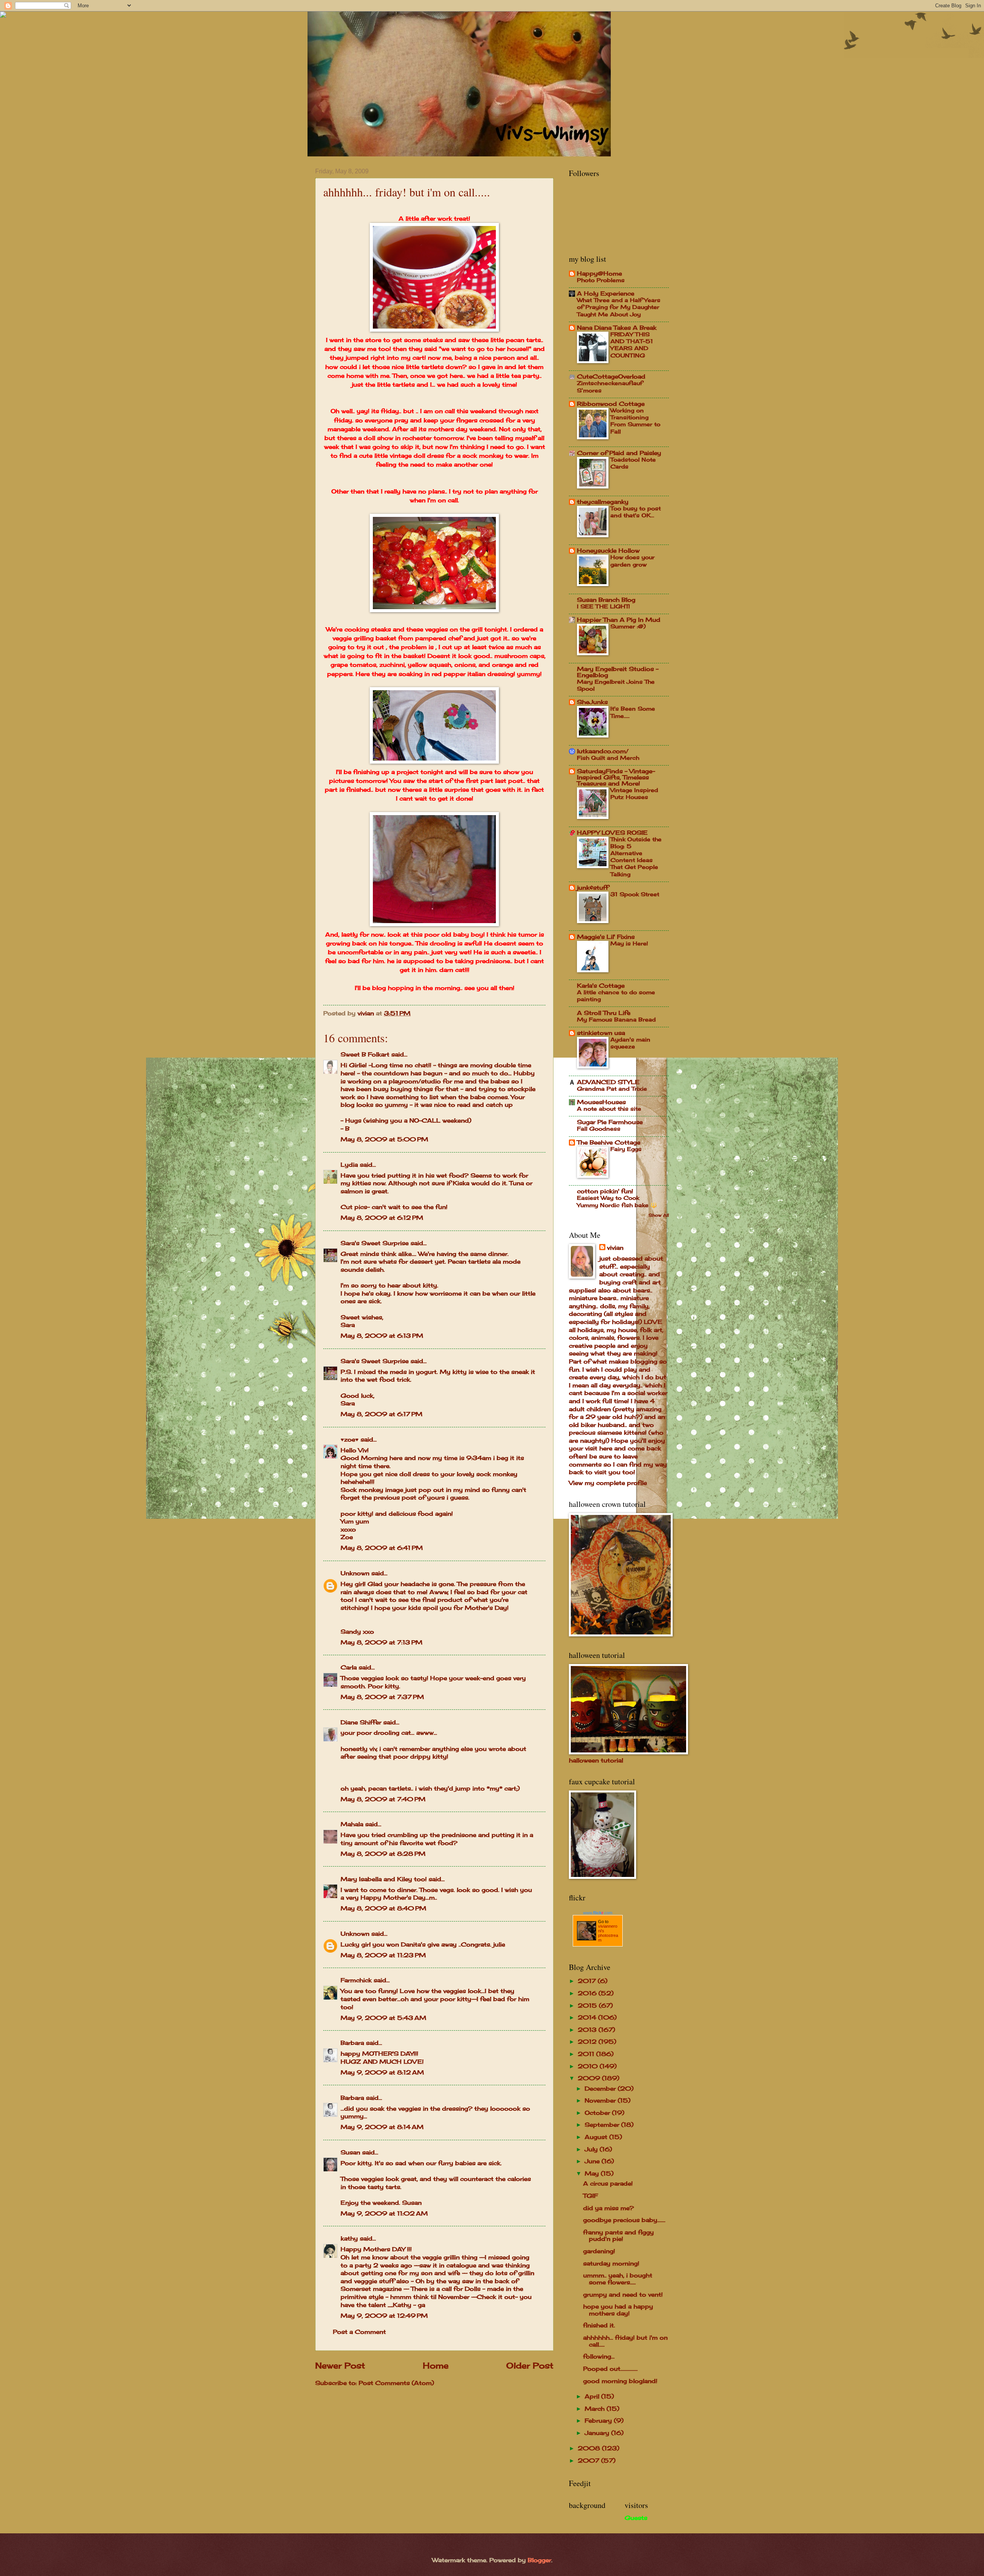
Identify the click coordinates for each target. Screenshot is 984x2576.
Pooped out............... (610, 2369)
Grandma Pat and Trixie (612, 1089)
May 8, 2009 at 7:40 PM (383, 1799)
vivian (615, 1248)
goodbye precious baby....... (624, 2220)
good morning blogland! (620, 2381)
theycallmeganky (603, 502)
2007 (589, 2461)
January (598, 2433)
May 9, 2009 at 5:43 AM (383, 2018)
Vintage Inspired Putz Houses (634, 793)
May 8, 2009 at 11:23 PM (383, 1955)
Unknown (355, 1573)
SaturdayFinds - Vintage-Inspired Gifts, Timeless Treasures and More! (616, 777)
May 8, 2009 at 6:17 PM (381, 1414)
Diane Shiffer (361, 1722)
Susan (350, 2152)
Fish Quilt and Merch (608, 758)
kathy (349, 2239)
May (593, 2174)
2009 (590, 2078)
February (599, 2421)
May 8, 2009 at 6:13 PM (382, 1336)
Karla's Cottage (601, 986)
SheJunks (592, 702)
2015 (588, 2006)
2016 (588, 1993)
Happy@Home (599, 274)
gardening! (599, 2251)
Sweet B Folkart (365, 1055)
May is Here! (629, 943)
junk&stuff (593, 888)
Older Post (530, 2366)
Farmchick (356, 1980)
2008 (590, 2448)
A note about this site (609, 1109)
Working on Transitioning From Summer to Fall (635, 421)
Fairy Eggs (626, 1149)
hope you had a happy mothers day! (618, 2310)
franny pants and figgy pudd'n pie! (618, 2236)
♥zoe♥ (350, 1440)
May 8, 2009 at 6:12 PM (382, 1218)
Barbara (352, 2043)
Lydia (349, 1165)
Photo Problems (601, 280)
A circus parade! (608, 2184)
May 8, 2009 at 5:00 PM (384, 1139)
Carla (349, 1668)
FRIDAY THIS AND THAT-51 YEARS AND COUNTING (632, 345)
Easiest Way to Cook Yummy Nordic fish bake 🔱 (617, 1201)
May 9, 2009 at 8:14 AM (382, 2127)
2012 (588, 2042)
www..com (598, 1913)
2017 (588, 1981)
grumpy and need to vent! (623, 2295)
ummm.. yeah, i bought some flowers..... (618, 2279)
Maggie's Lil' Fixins (606, 937)
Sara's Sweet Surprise (375, 1243)
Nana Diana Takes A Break (617, 328)
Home (436, 2366)
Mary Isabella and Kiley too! (384, 1879)
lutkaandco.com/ (603, 751)
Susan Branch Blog (606, 600)
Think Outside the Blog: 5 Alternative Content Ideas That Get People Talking (636, 857)
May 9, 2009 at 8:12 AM (382, 2073)
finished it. (599, 2325)
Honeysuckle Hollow (608, 551)
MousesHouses (601, 1102)
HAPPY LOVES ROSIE (612, 833)
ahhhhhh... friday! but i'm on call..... (625, 2341)
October (598, 2113)
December (601, 2089)
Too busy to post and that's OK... (636, 512)
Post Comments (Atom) (396, 2383)
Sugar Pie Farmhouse (610, 1122)
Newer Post (340, 2366)
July (592, 2149)
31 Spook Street (635, 894)
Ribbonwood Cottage (611, 404)
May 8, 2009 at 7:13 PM (381, 1643)
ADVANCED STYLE (608, 1082)
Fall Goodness (599, 1129)
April (593, 2397)
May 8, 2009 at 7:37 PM (382, 1697)
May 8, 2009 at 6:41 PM (382, 1548)
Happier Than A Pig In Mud (619, 620)
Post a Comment (359, 2332)
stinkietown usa (601, 1033)
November (601, 2101)
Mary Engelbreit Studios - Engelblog (618, 672)
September (603, 2125)
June (593, 2161)
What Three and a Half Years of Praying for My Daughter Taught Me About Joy (619, 307)
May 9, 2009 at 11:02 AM (384, 2214)
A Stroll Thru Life (604, 1013)
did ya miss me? (608, 2208)
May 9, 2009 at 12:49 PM (384, 2316)
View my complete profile (608, 1483)
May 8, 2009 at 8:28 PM (383, 1854)
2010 (589, 2066)
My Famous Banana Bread (616, 1019)
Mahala (352, 1824)
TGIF (590, 2196)
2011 (587, 2054)
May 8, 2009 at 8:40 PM (383, 1908)
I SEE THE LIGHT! (603, 606)
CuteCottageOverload (611, 377)
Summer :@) (628, 626)
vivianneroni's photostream (608, 1933)
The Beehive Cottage (609, 1143)
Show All (659, 1215)
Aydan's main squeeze (630, 1043)
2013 (588, 2030)
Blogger (539, 2560)
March (596, 2409)
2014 (588, 2018)
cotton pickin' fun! (605, 1191)
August (597, 2137)
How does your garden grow (632, 561)
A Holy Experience (606, 294)
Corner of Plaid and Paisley (619, 453)
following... (599, 2357)
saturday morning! (611, 2264)
